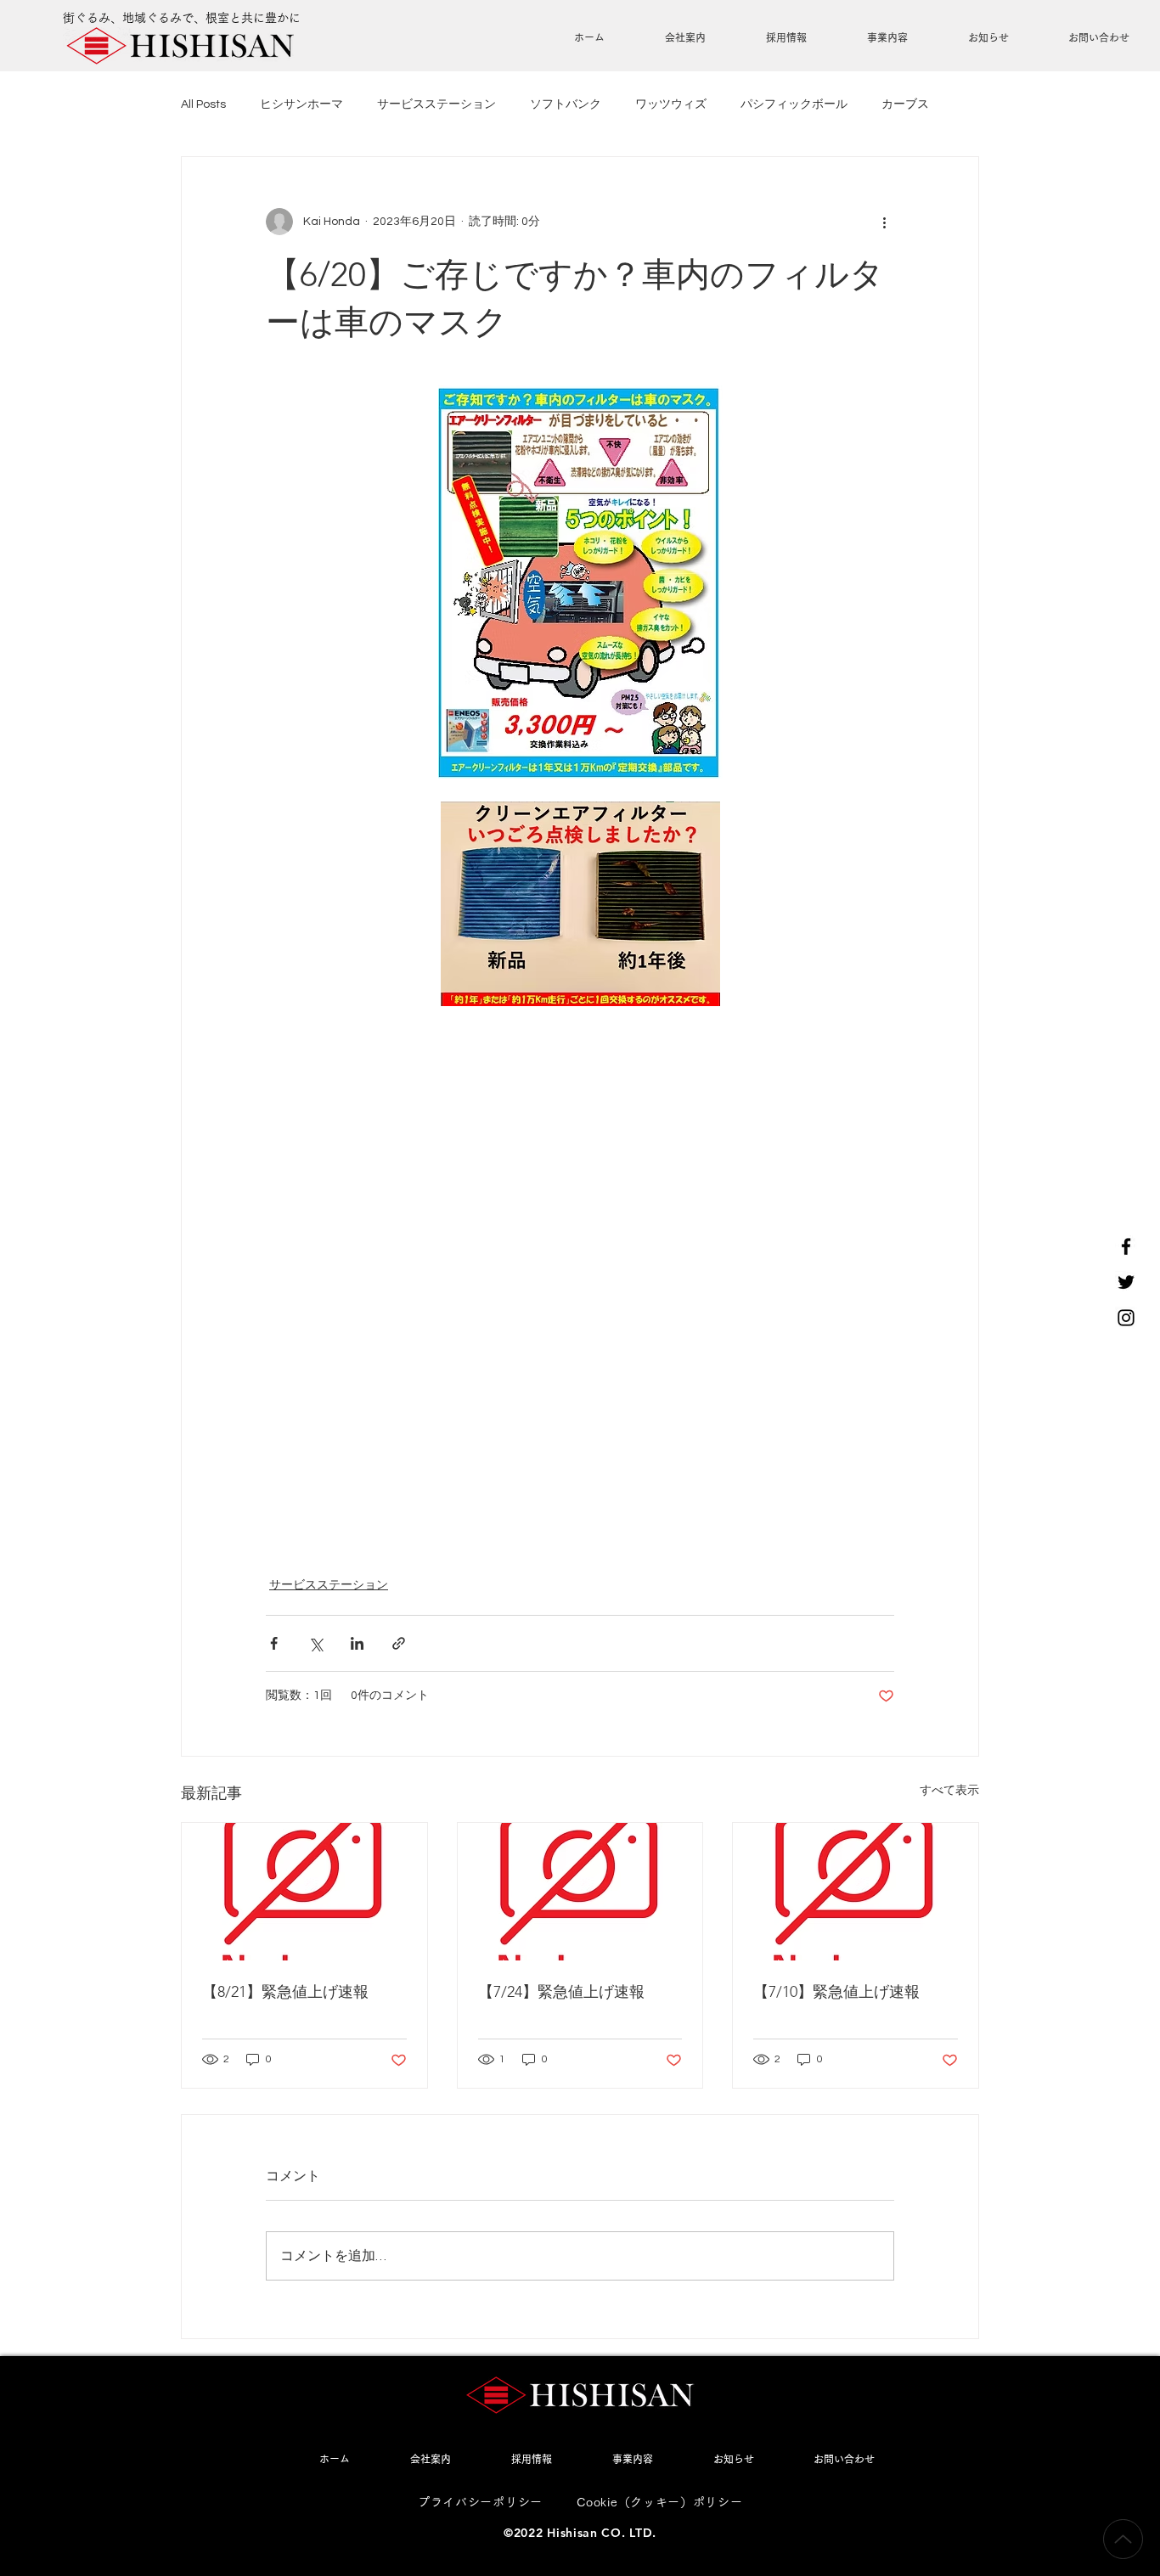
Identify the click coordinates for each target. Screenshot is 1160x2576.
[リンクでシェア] (399, 1643)
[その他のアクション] (884, 222)
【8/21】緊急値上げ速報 (285, 1992)
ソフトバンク (566, 104)
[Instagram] (1126, 1318)
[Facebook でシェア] (274, 1643)
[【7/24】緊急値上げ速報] (580, 1892)
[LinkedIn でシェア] (357, 1643)
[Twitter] (1126, 1282)
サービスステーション (436, 104)
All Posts (203, 104)
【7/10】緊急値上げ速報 (836, 1992)
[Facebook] (1126, 1246)
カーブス (905, 104)
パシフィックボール (794, 104)
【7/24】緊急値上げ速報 (561, 1992)
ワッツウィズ (671, 104)
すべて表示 (949, 1791)
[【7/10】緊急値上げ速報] (856, 1892)
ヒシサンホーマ (301, 104)
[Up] (1123, 2539)
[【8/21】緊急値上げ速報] (304, 1892)
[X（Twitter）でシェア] (315, 1643)
